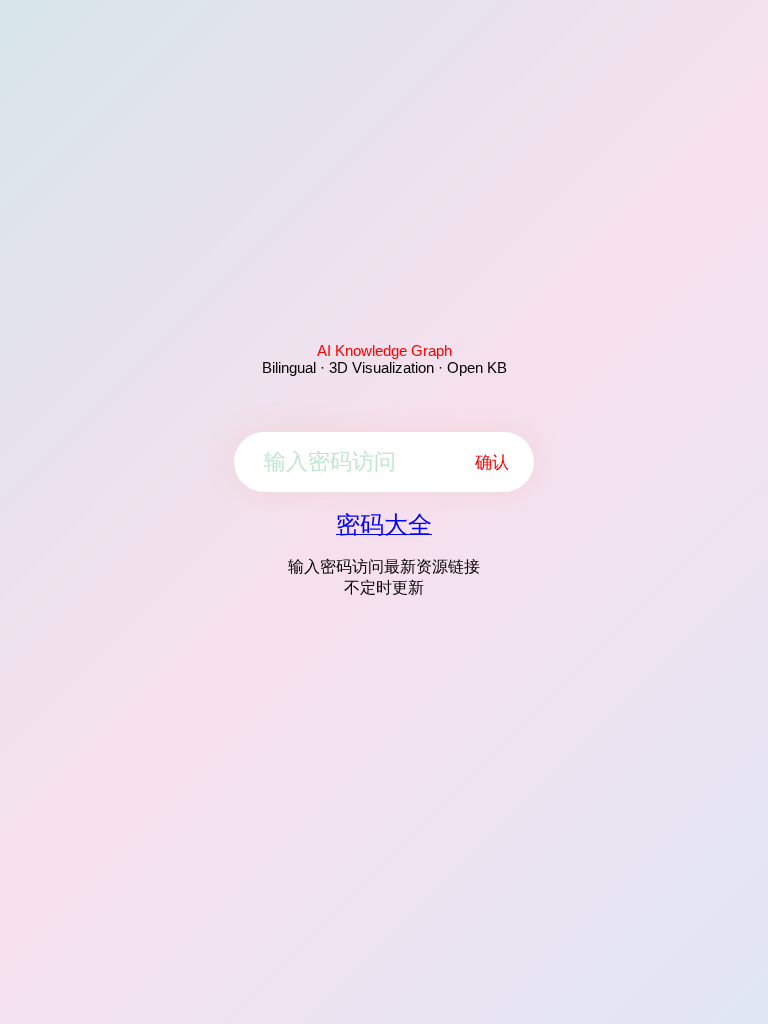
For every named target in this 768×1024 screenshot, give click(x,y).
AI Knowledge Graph (384, 350)
